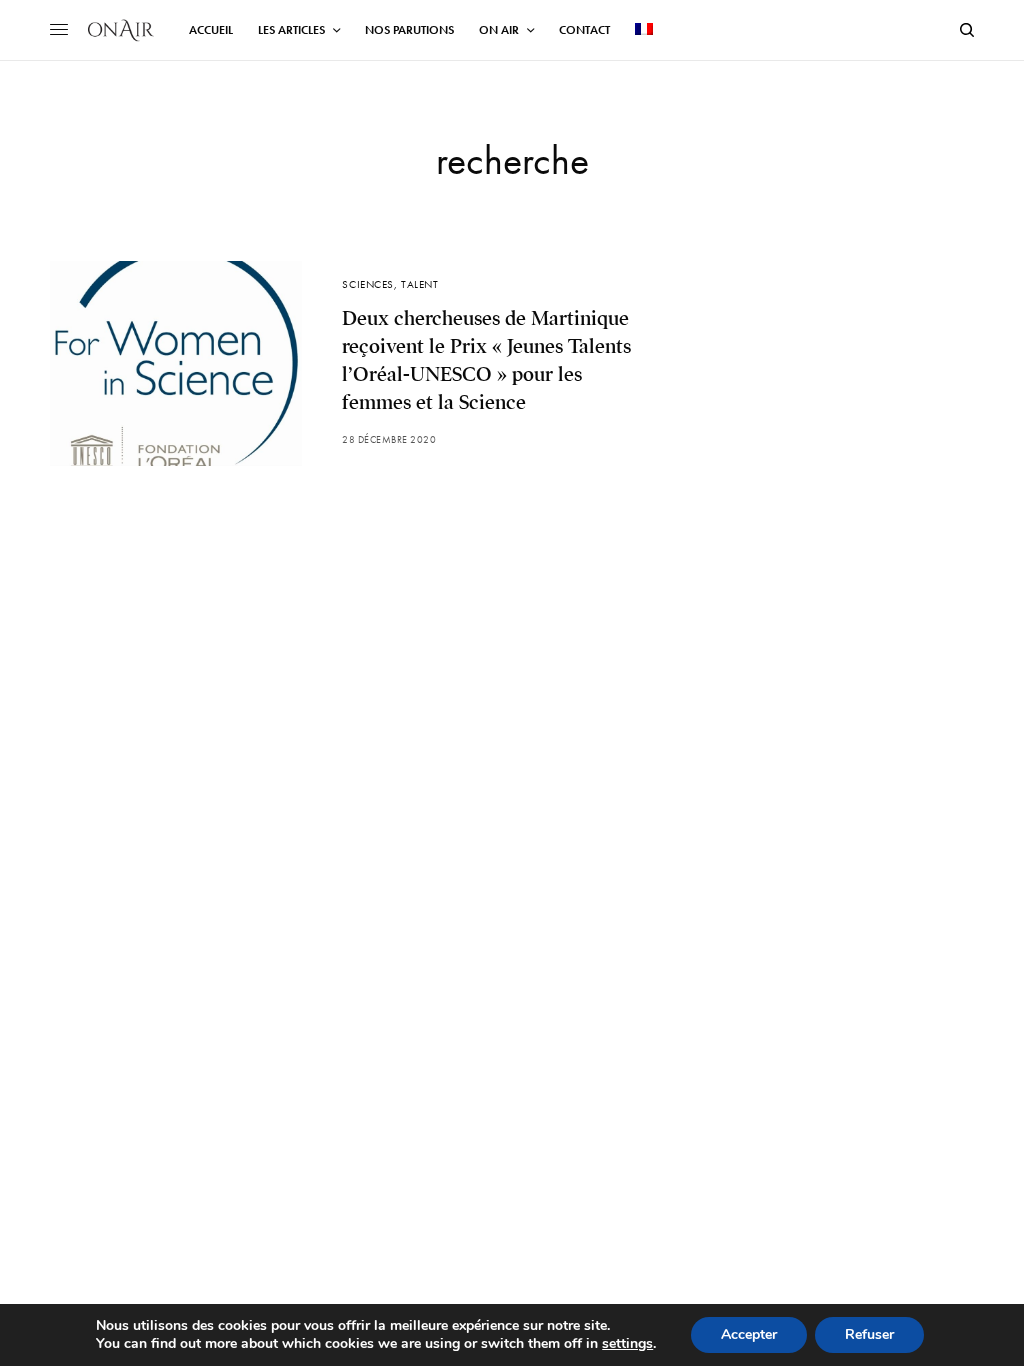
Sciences (367, 284)
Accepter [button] (749, 1334)
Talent (419, 284)
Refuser (869, 1334)
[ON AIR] (121, 30)
